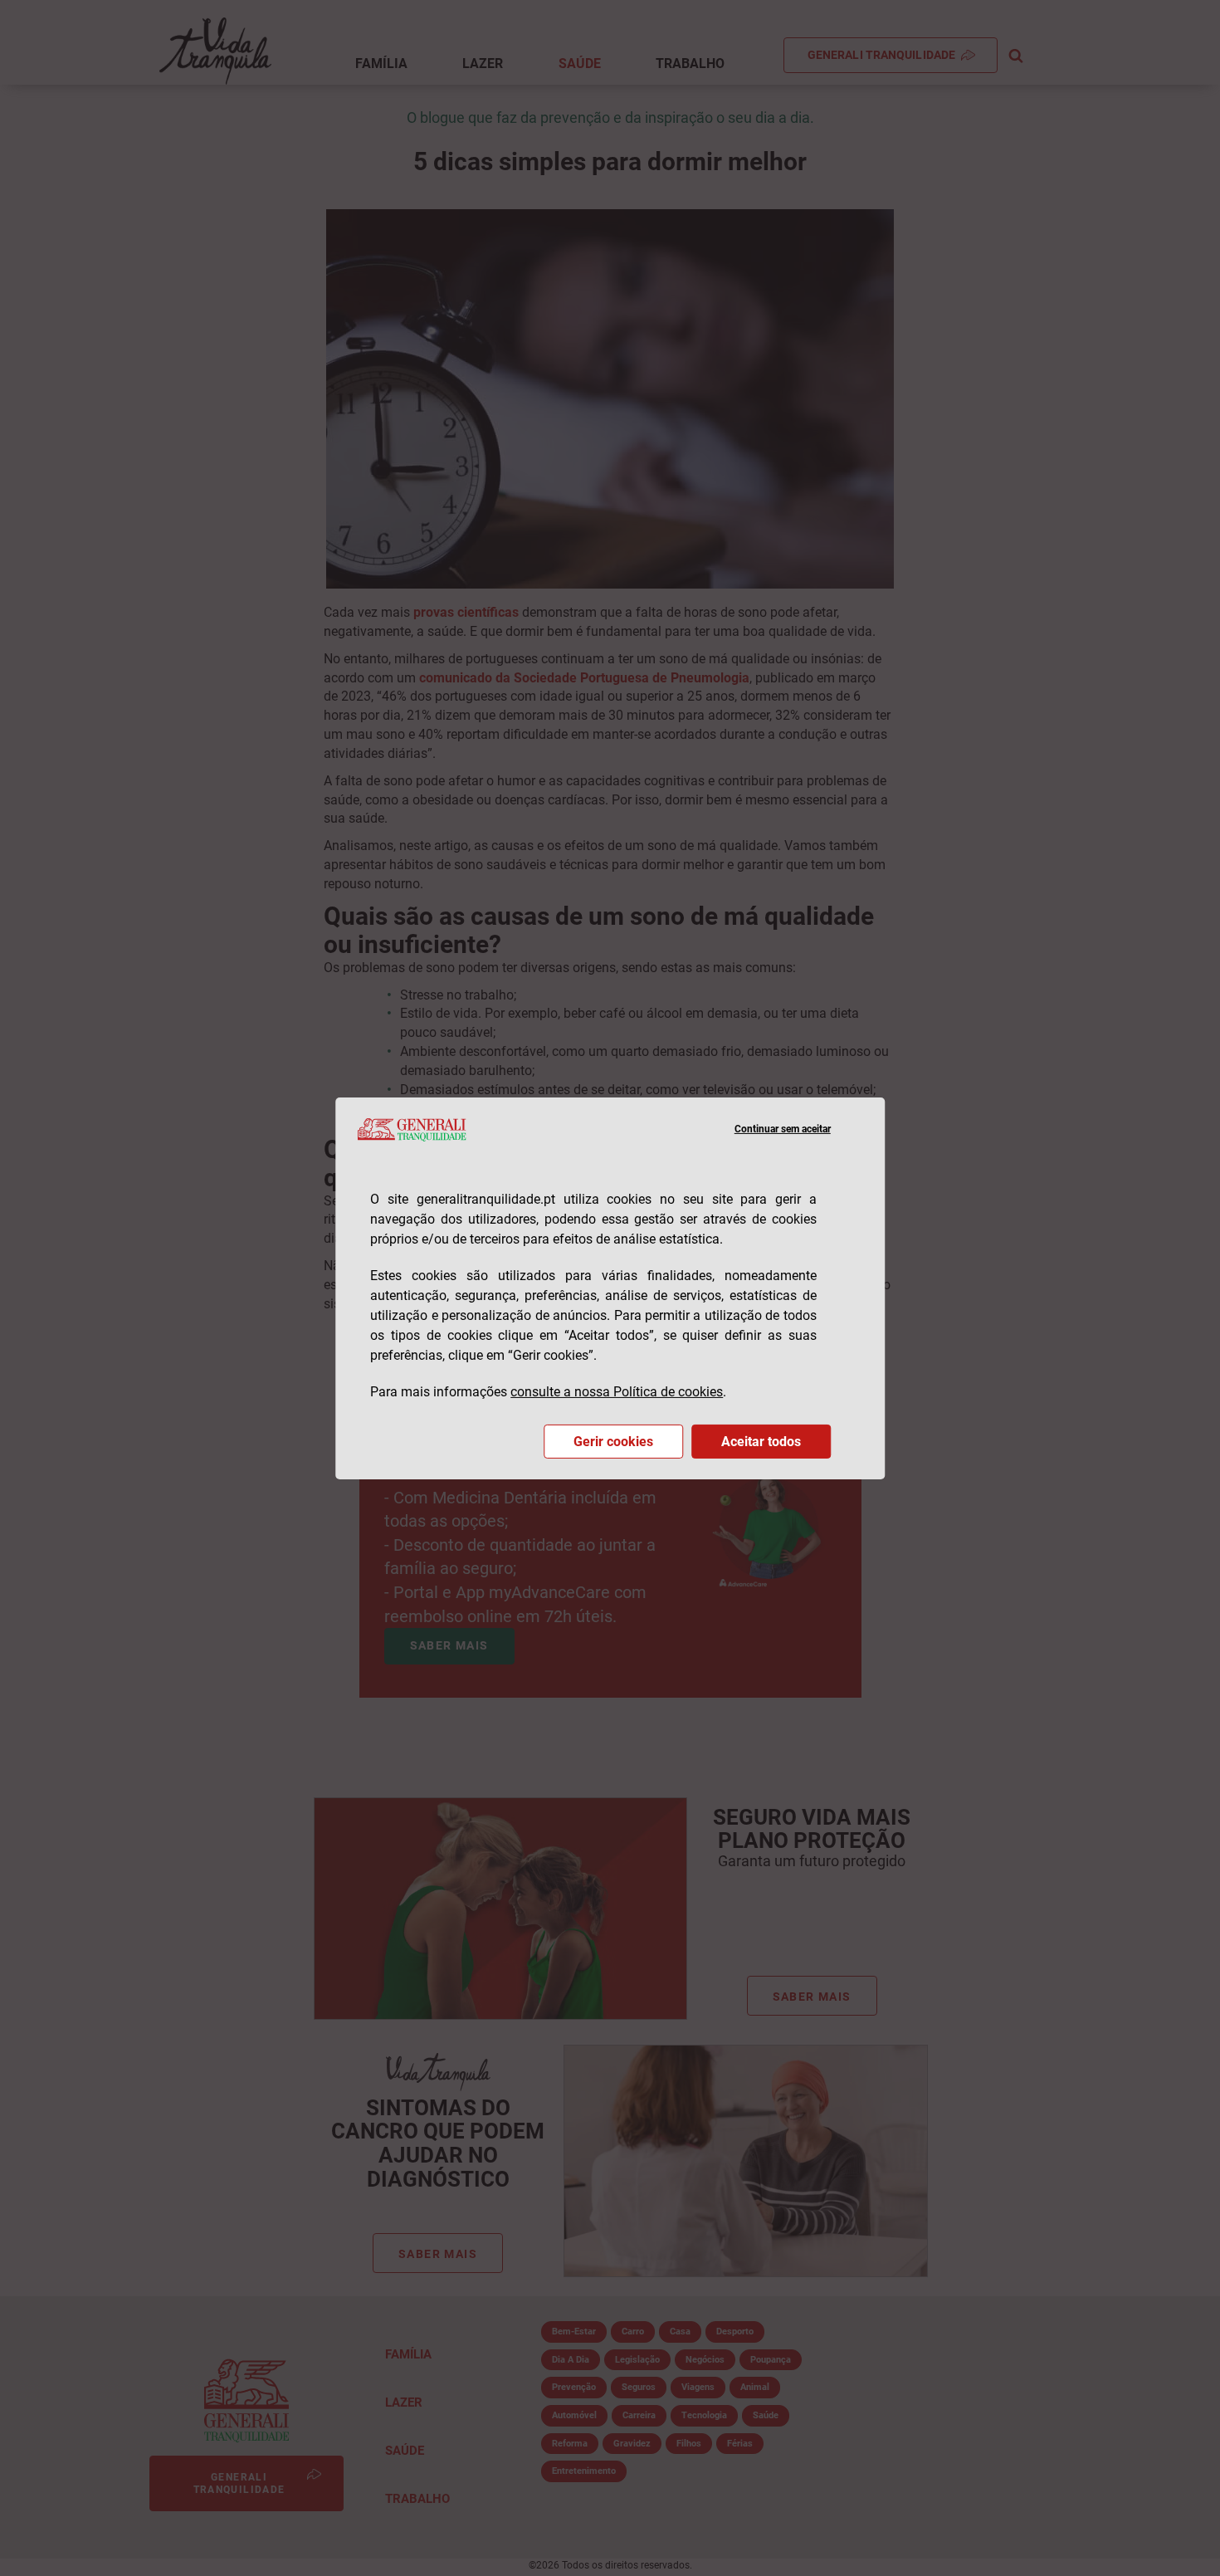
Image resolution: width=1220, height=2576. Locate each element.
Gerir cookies (613, 1442)
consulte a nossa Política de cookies (617, 1392)
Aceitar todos (761, 1442)
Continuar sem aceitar (783, 1129)
